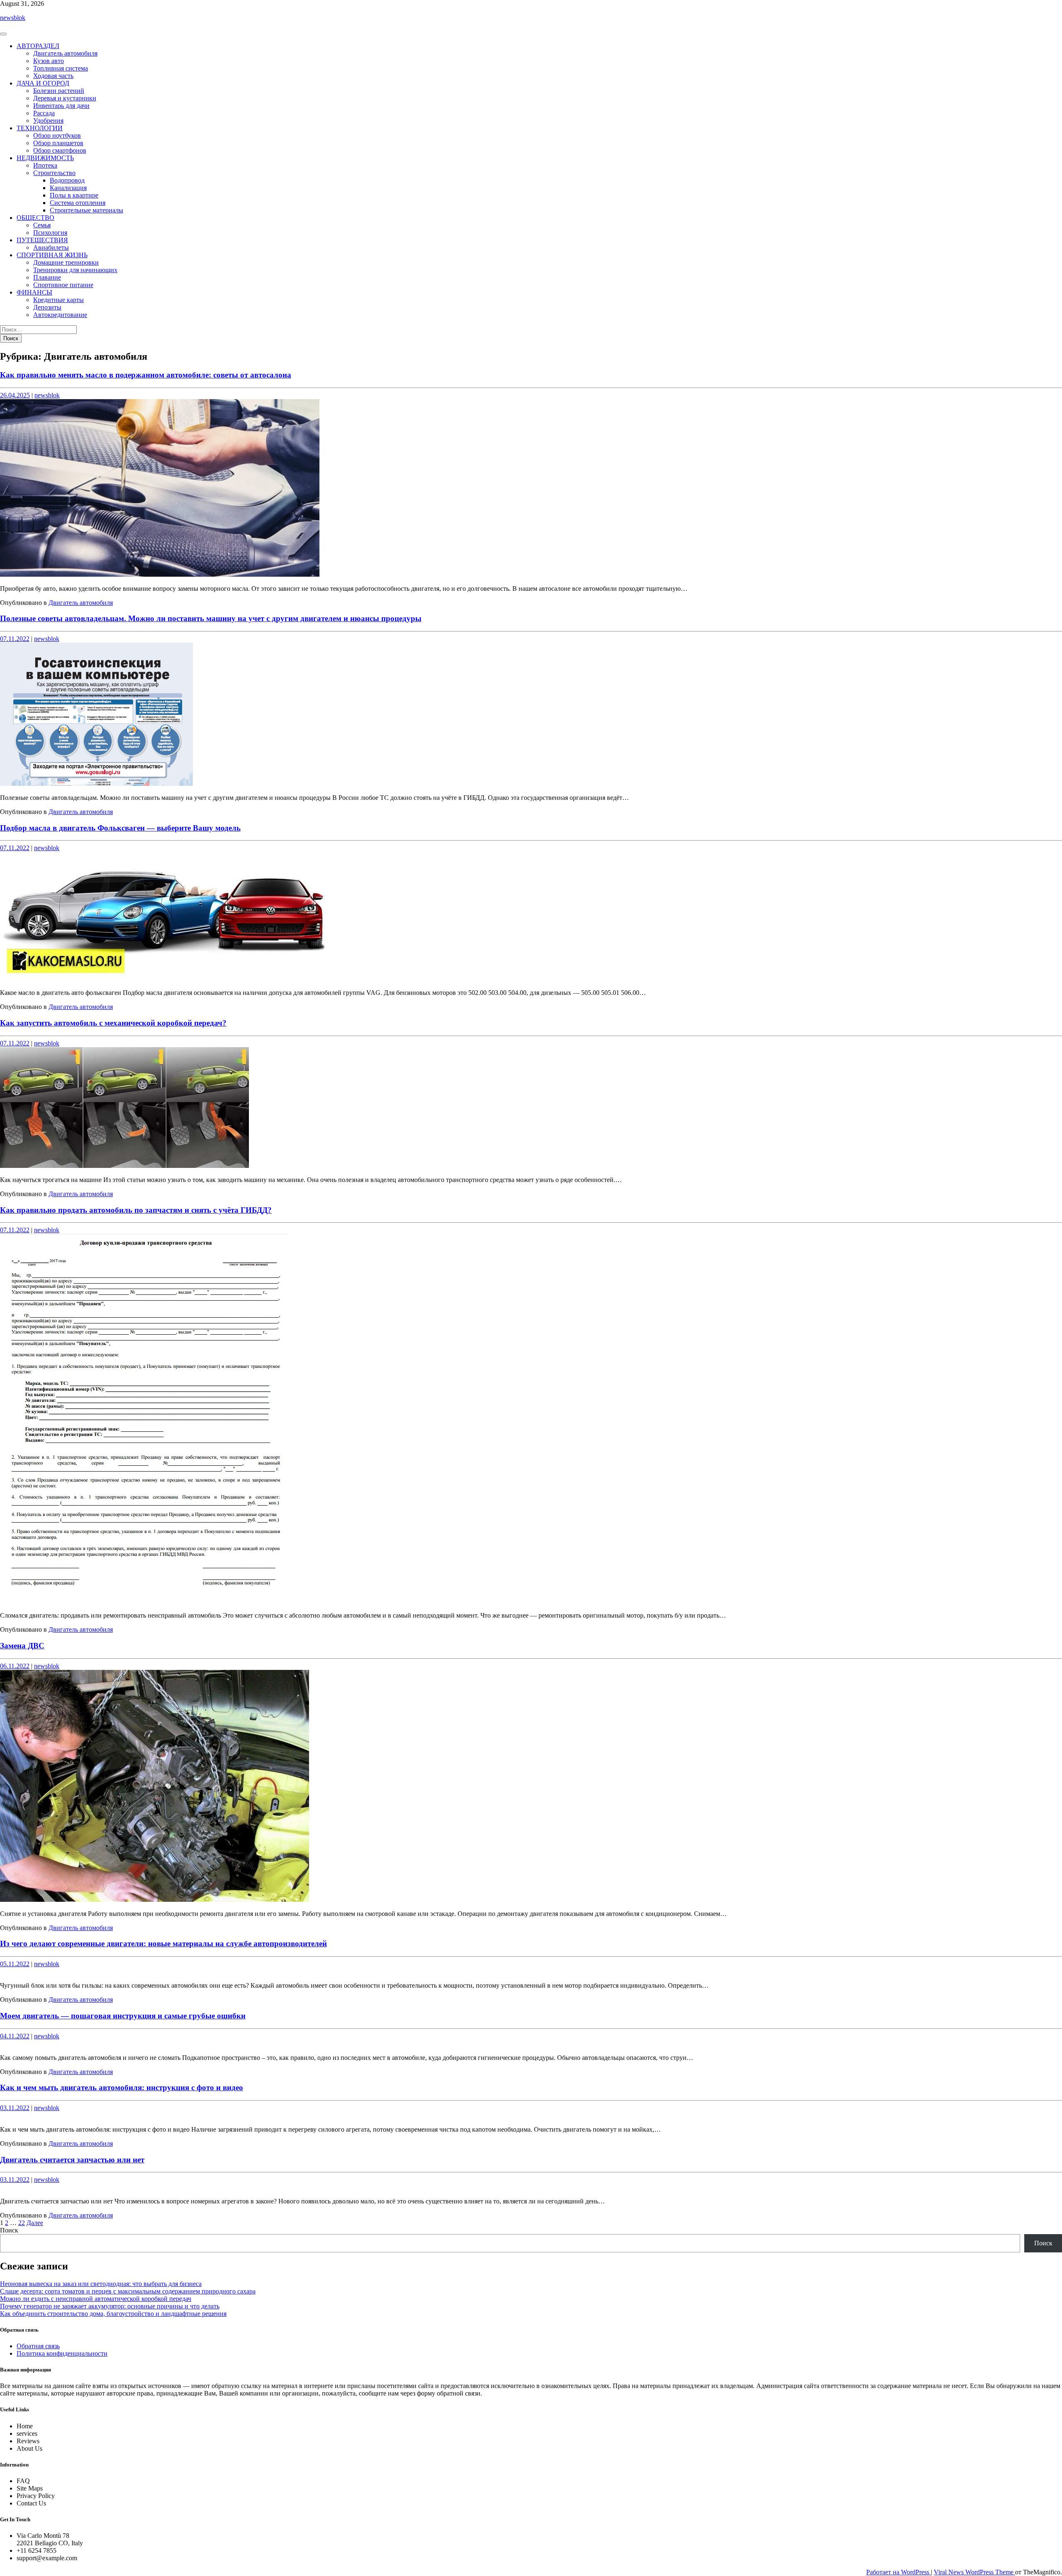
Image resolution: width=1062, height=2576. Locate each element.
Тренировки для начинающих (75, 270)
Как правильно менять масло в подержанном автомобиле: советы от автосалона (146, 375)
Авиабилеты (51, 247)
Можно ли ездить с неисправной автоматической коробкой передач (96, 2299)
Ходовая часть (53, 76)
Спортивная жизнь (52, 255)
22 (22, 2223)
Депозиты (47, 307)
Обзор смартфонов (60, 150)
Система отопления (78, 203)
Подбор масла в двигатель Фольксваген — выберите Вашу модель (120, 828)
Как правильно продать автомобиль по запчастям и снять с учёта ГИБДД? (136, 1210)
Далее (35, 2223)
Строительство (54, 173)
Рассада (44, 113)
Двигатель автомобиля (65, 53)
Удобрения (48, 121)
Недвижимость (45, 158)
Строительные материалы (86, 210)
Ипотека (45, 165)
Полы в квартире (74, 195)
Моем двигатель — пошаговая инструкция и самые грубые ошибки (123, 2016)
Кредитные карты (58, 300)
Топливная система (61, 68)
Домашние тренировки (66, 262)
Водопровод (67, 180)
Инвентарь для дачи (61, 106)
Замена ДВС (22, 1646)
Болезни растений (59, 91)
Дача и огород (43, 83)
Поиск (9, 2230)
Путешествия (42, 240)
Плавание (47, 277)
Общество (35, 218)
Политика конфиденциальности (62, 2353)
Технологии (40, 128)
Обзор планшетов (58, 143)
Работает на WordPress (899, 2572)
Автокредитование (60, 315)
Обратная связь (38, 2346)
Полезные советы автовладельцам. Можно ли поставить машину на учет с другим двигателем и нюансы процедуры (211, 618)
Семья (42, 225)
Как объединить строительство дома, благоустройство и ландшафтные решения (113, 2314)
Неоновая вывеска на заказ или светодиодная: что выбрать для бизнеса (101, 2284)
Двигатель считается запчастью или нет (72, 2160)
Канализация (68, 188)
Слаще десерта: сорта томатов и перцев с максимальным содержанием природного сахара (128, 2291)
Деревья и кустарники (65, 98)
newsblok (13, 18)
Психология (50, 233)
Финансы (34, 292)
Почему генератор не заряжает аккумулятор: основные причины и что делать (110, 2306)
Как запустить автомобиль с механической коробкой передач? (113, 1023)
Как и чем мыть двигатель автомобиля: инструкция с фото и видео (122, 2087)
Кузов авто (49, 61)
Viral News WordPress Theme (974, 2572)
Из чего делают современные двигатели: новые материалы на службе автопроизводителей (163, 1944)
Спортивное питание (63, 285)
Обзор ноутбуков (57, 135)
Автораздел (38, 46)
